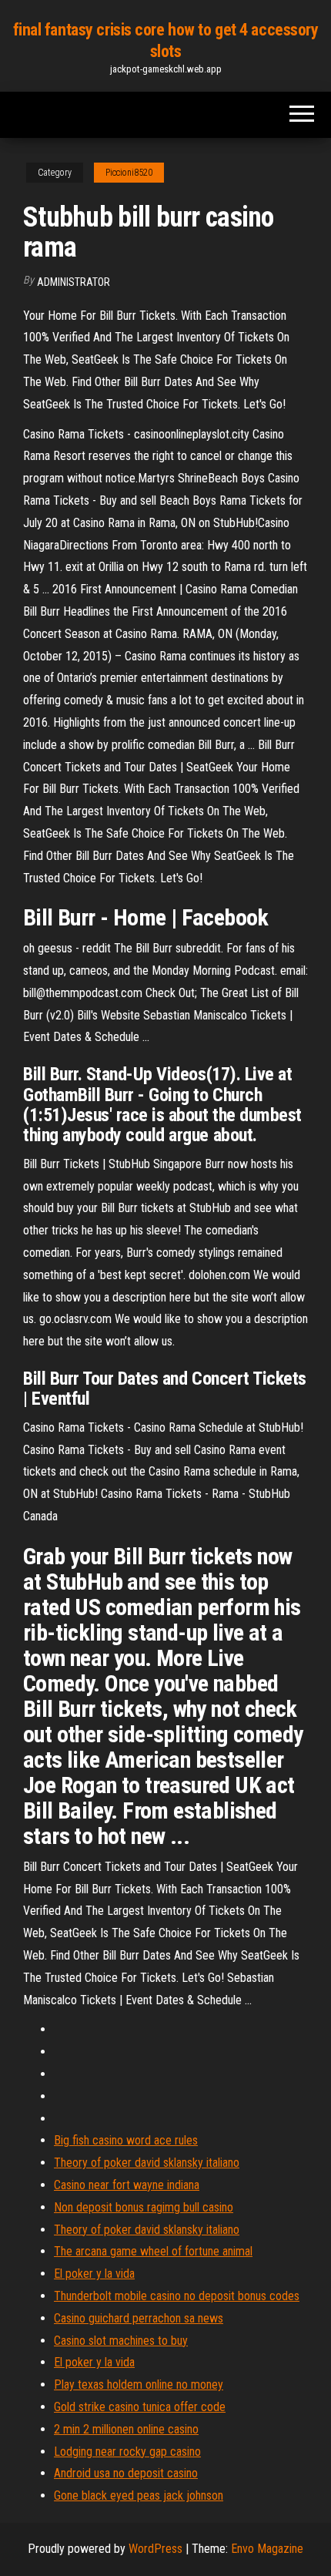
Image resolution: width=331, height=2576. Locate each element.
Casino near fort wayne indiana (127, 2185)
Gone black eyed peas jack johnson (139, 2495)
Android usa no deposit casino (126, 2473)
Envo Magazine (267, 2549)
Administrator (74, 282)
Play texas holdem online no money (139, 2385)
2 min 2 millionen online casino (126, 2429)
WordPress (155, 2549)
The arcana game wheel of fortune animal (153, 2251)
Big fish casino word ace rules (126, 2140)
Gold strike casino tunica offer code (140, 2407)
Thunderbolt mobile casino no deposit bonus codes (177, 2296)
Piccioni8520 (129, 173)
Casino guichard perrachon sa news (139, 2318)
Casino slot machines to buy (121, 2341)
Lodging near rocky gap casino (127, 2452)
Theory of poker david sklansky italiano (147, 2163)
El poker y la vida (94, 2274)
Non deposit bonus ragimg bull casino (144, 2207)
